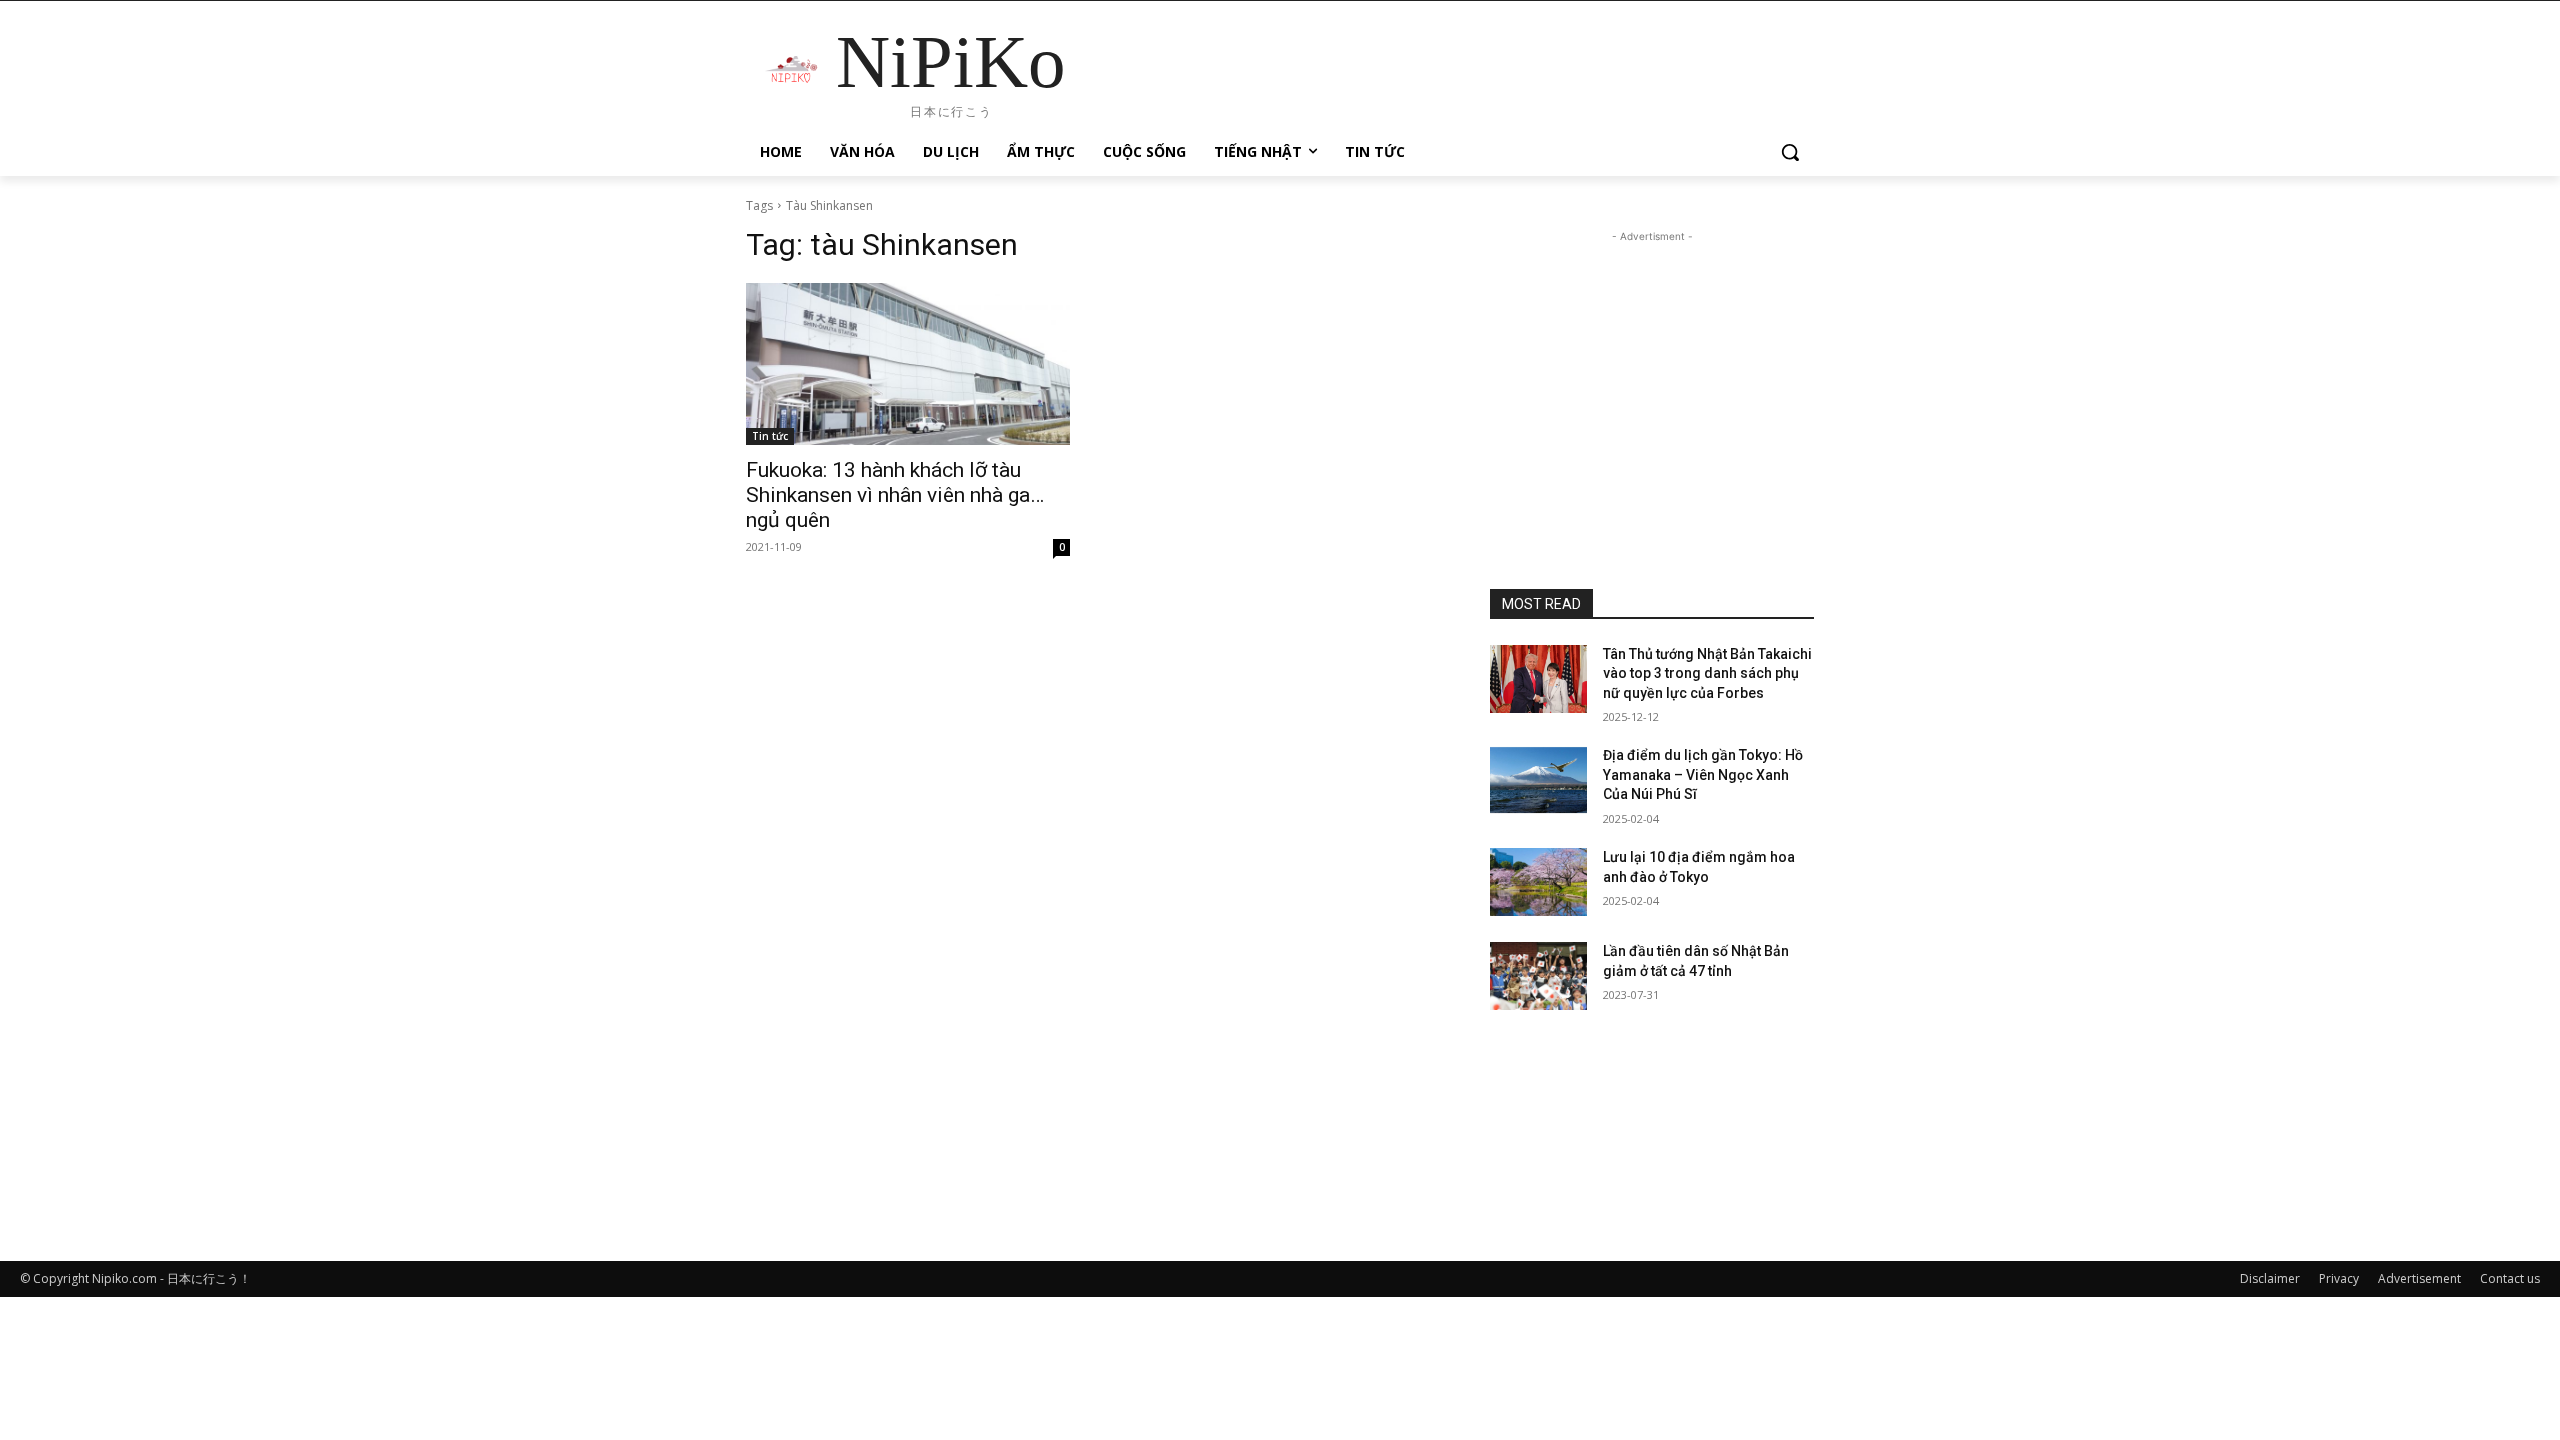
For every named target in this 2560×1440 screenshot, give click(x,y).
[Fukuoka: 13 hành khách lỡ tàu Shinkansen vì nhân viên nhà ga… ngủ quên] (908, 364)
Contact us (2510, 1278)
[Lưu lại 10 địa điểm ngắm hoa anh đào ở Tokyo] (1538, 882)
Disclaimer (2270, 1278)
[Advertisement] (1652, 372)
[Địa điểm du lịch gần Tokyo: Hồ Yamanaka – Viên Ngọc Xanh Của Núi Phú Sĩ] (1538, 780)
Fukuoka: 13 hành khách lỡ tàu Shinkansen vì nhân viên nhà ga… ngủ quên (895, 495)
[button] (1790, 152)
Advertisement (2419, 1278)
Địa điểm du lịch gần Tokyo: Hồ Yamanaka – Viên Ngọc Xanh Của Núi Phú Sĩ (1703, 774)
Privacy (2339, 1278)
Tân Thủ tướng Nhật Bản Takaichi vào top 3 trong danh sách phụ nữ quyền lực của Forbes (1707, 673)
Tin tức (770, 436)
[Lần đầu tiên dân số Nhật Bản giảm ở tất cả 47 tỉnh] (1538, 976)
